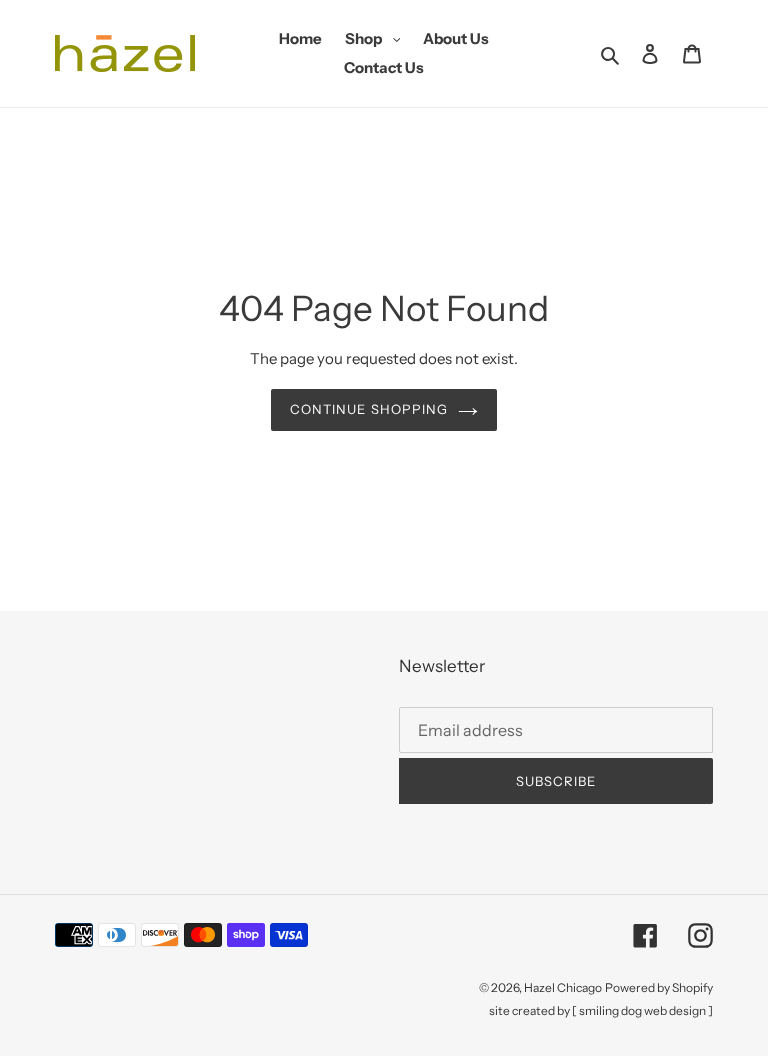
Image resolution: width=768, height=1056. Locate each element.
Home (300, 38)
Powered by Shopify (659, 987)
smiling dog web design (642, 1010)
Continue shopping (369, 409)
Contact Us (384, 67)
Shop (378, 38)
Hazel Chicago (563, 987)
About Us (456, 38)
